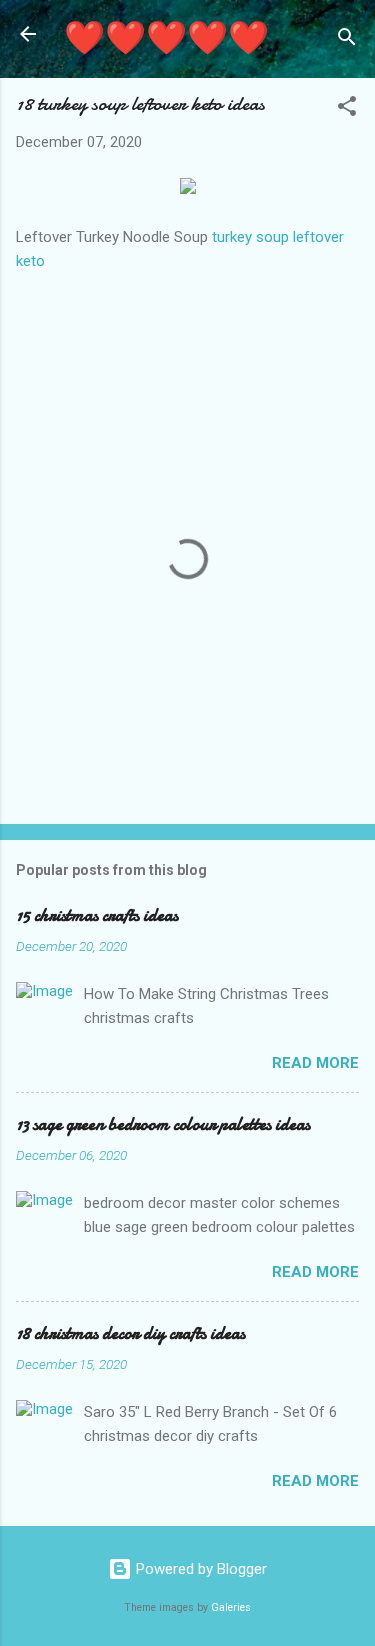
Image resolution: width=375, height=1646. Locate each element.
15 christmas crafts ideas (97, 915)
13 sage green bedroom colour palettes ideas (163, 1124)
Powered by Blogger (199, 1569)
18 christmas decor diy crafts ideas (130, 1333)
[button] (347, 109)
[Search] (347, 40)
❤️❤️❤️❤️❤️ (166, 38)
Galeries (231, 1607)
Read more (315, 1063)
